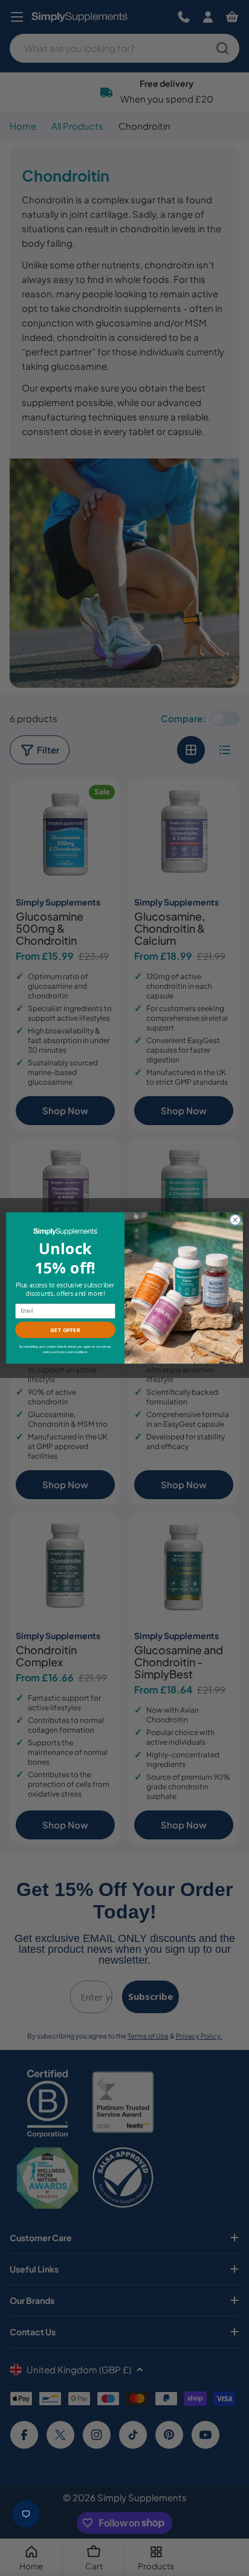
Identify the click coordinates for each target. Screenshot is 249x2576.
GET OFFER (65, 1330)
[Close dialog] (235, 1220)
